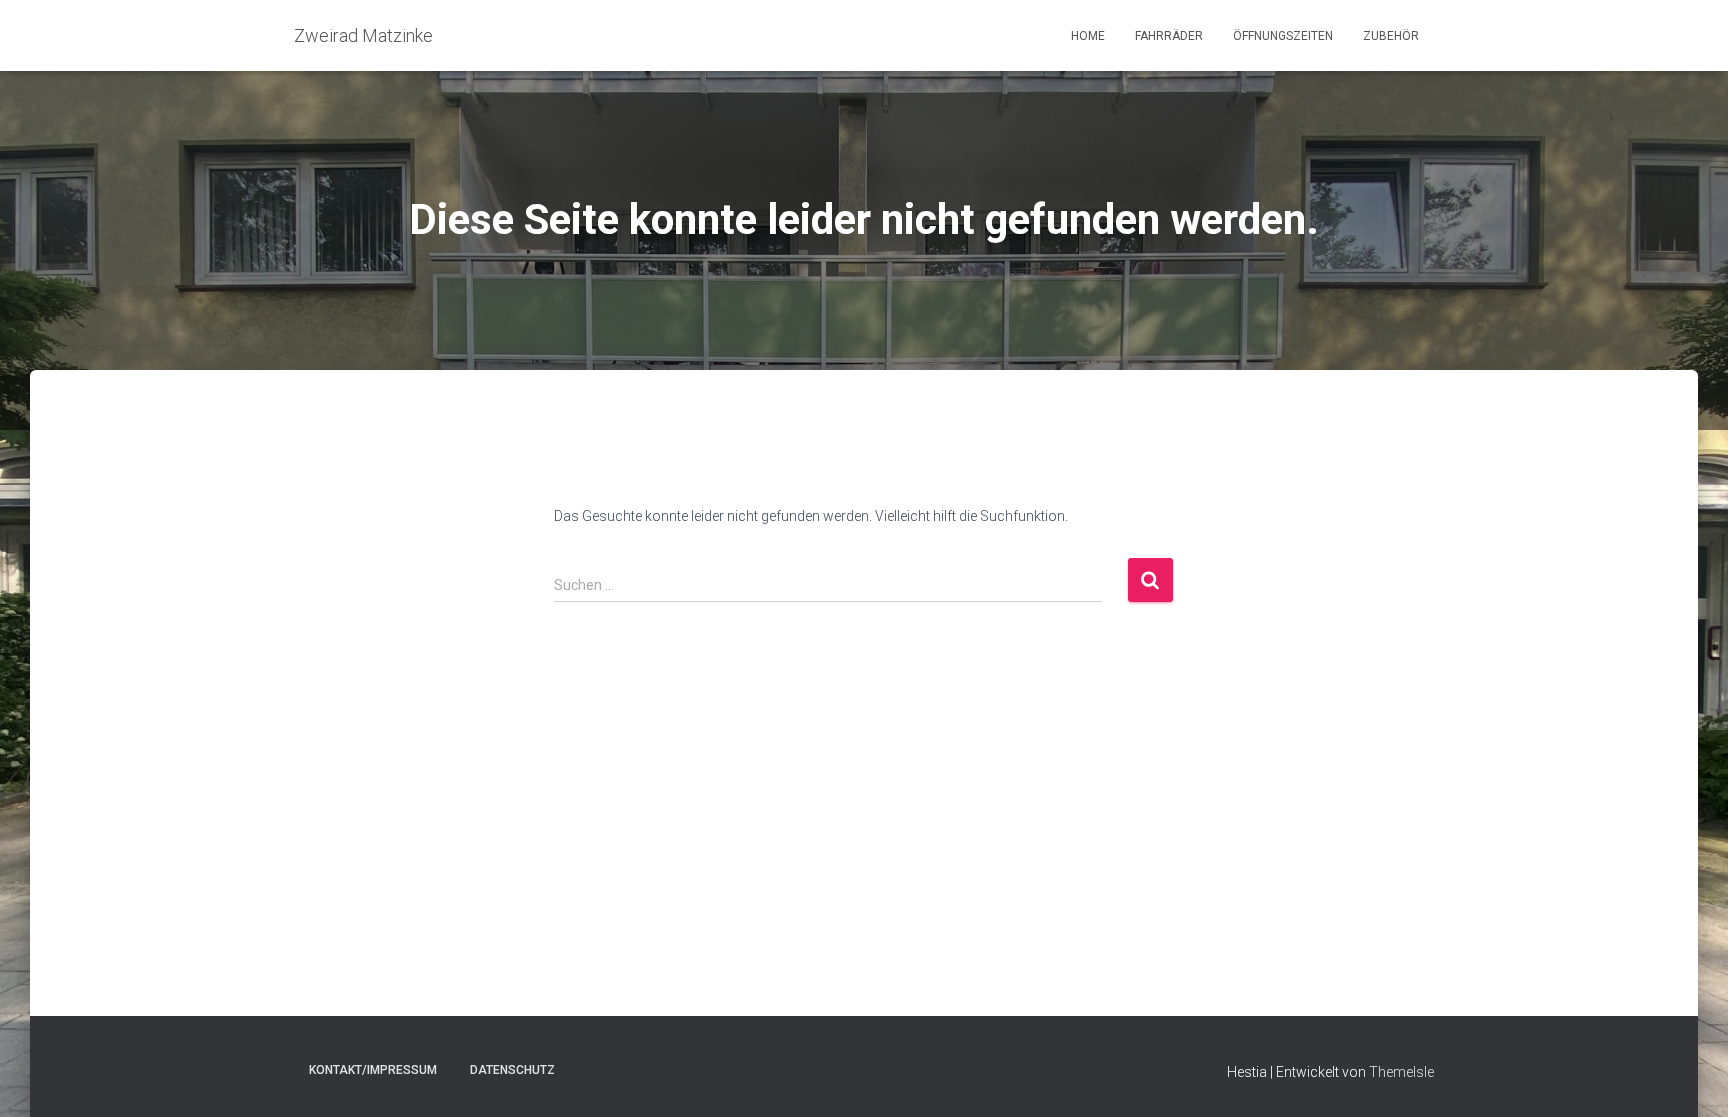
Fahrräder (1169, 36)
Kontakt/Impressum (373, 1070)
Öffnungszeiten (1283, 36)
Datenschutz (512, 1070)
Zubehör (1391, 36)
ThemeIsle (1401, 1072)
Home (1088, 36)
